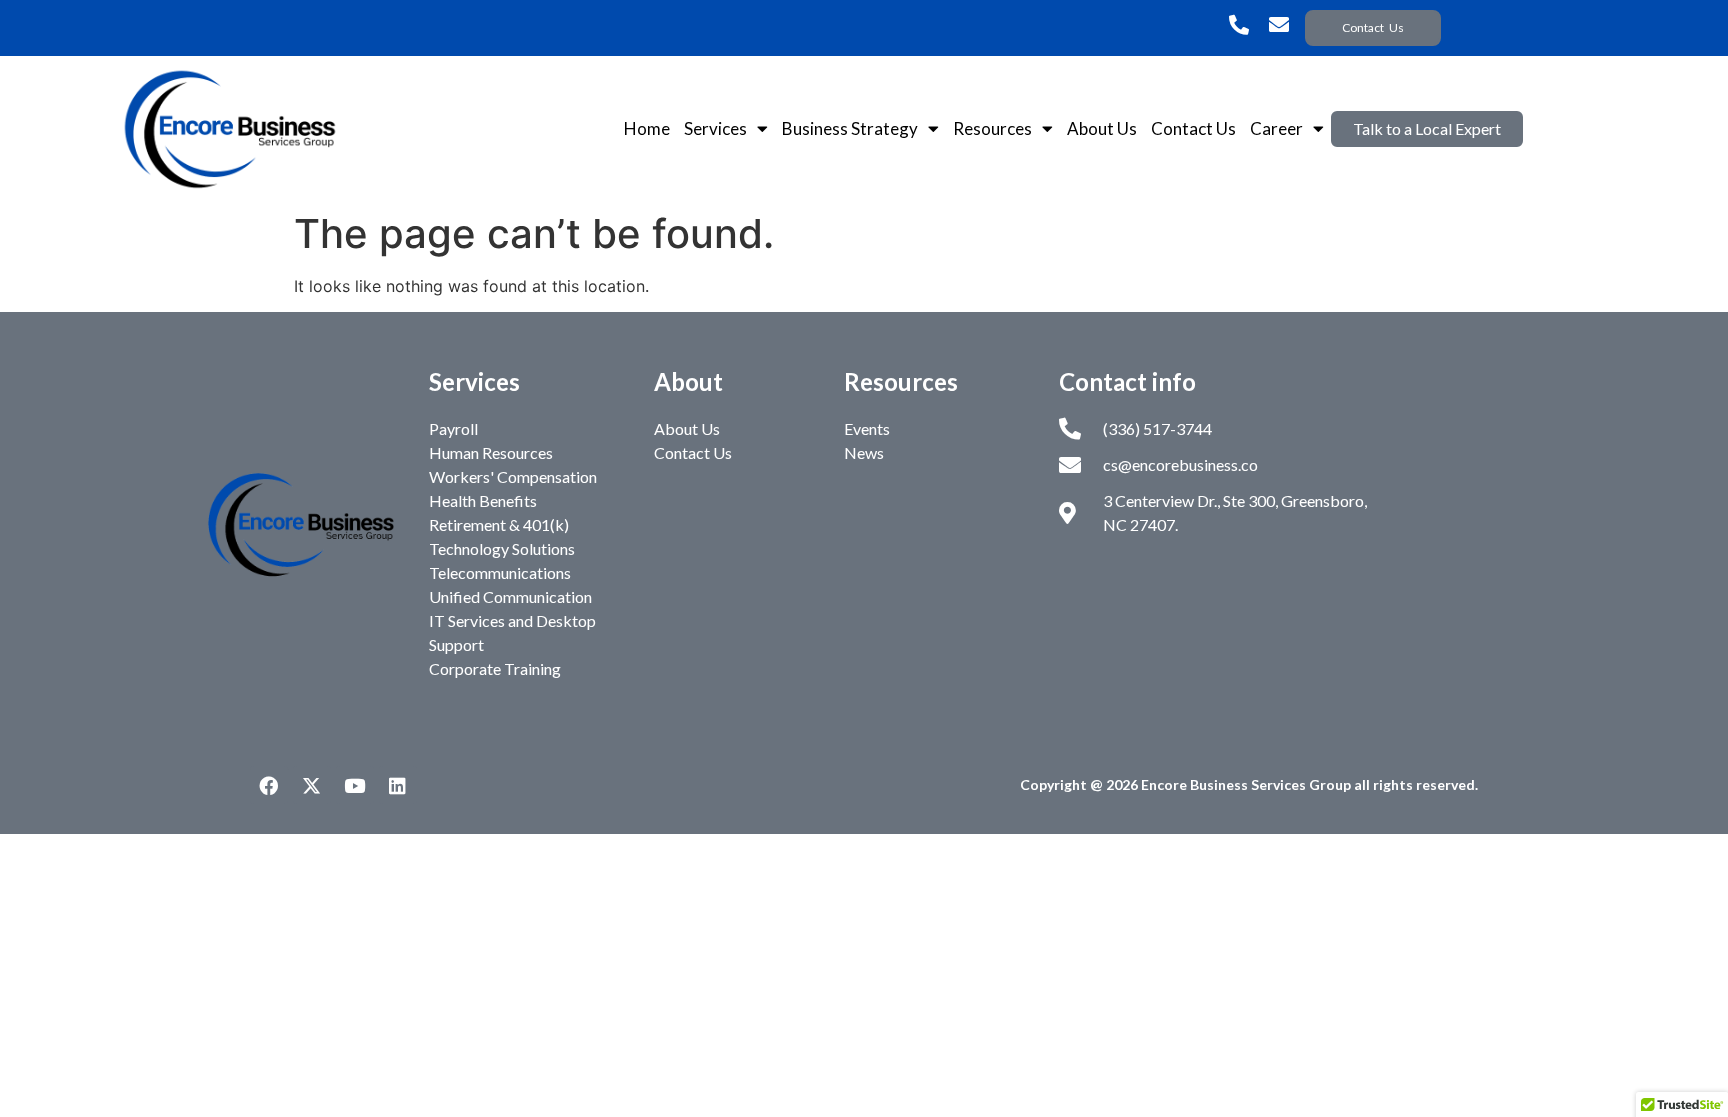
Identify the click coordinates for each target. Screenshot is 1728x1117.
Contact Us (1193, 128)
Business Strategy (850, 128)
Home (647, 128)
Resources (992, 128)
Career (1276, 128)
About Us (1102, 128)
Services (715, 128)
